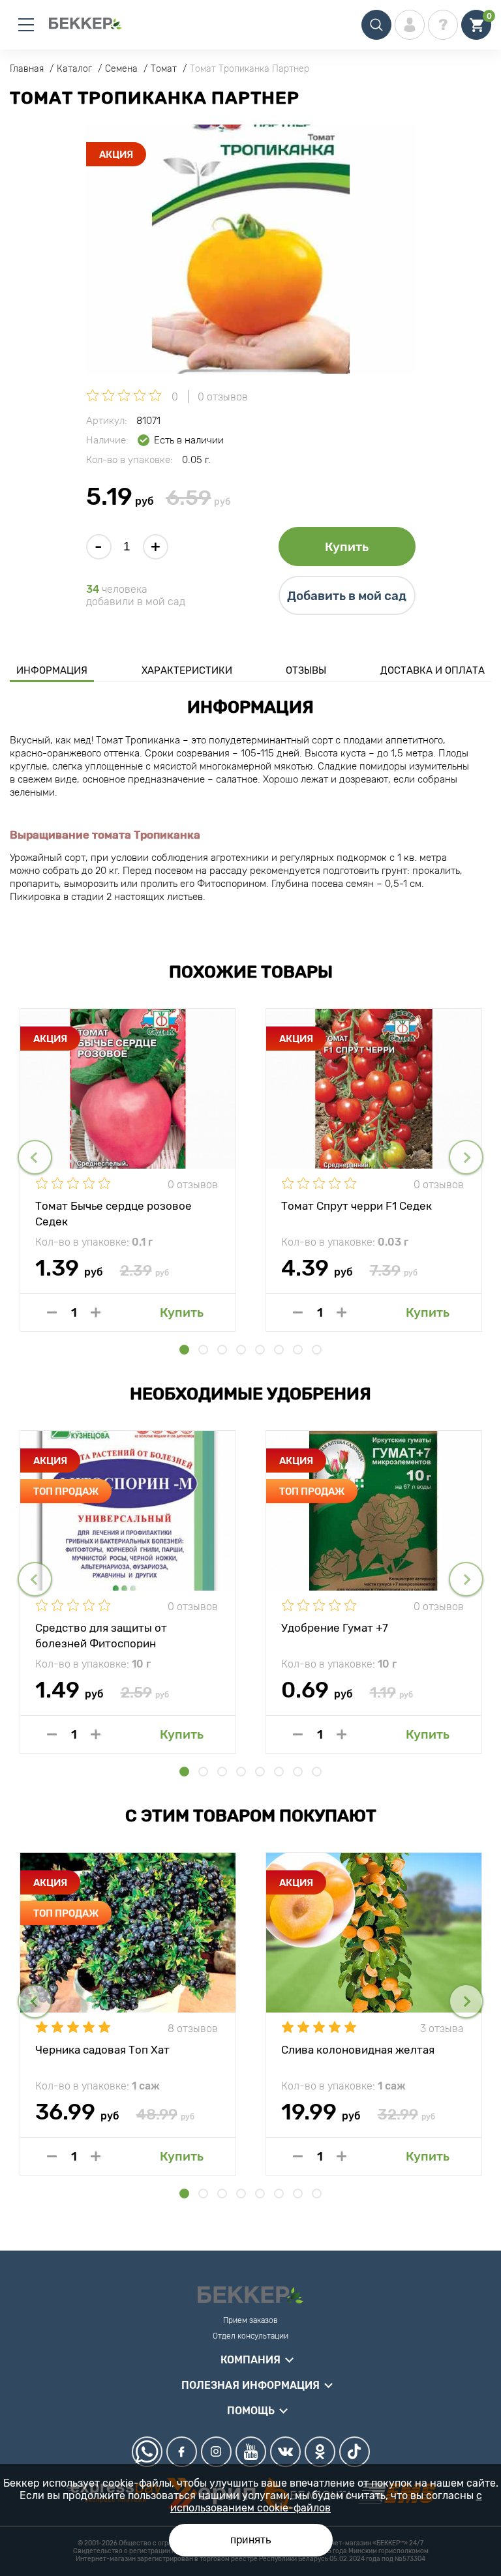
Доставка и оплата (433, 670)
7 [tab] (298, 1350)
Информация (52, 670)
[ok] (320, 2452)
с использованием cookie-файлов (326, 2502)
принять (251, 2540)
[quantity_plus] (96, 1312)
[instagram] (216, 2452)
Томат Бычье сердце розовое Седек (114, 1213)
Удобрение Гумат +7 (335, 1628)
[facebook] (182, 2452)
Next (466, 1157)
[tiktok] (355, 2452)
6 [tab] (279, 1350)
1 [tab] (184, 1350)
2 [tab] (203, 1350)
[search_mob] (376, 25)
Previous (35, 1157)
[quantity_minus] (52, 1312)
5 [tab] (260, 1350)
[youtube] (251, 2452)
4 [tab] (241, 1350)
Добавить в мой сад (347, 596)
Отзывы (306, 670)
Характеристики (187, 670)
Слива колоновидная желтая (358, 2050)
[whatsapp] (147, 2452)
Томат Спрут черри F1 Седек (357, 1206)
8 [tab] (317, 1350)
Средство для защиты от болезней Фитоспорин (101, 1635)
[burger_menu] (26, 25)
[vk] (285, 2452)
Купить (347, 547)
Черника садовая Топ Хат (102, 2050)
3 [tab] (222, 1350)
